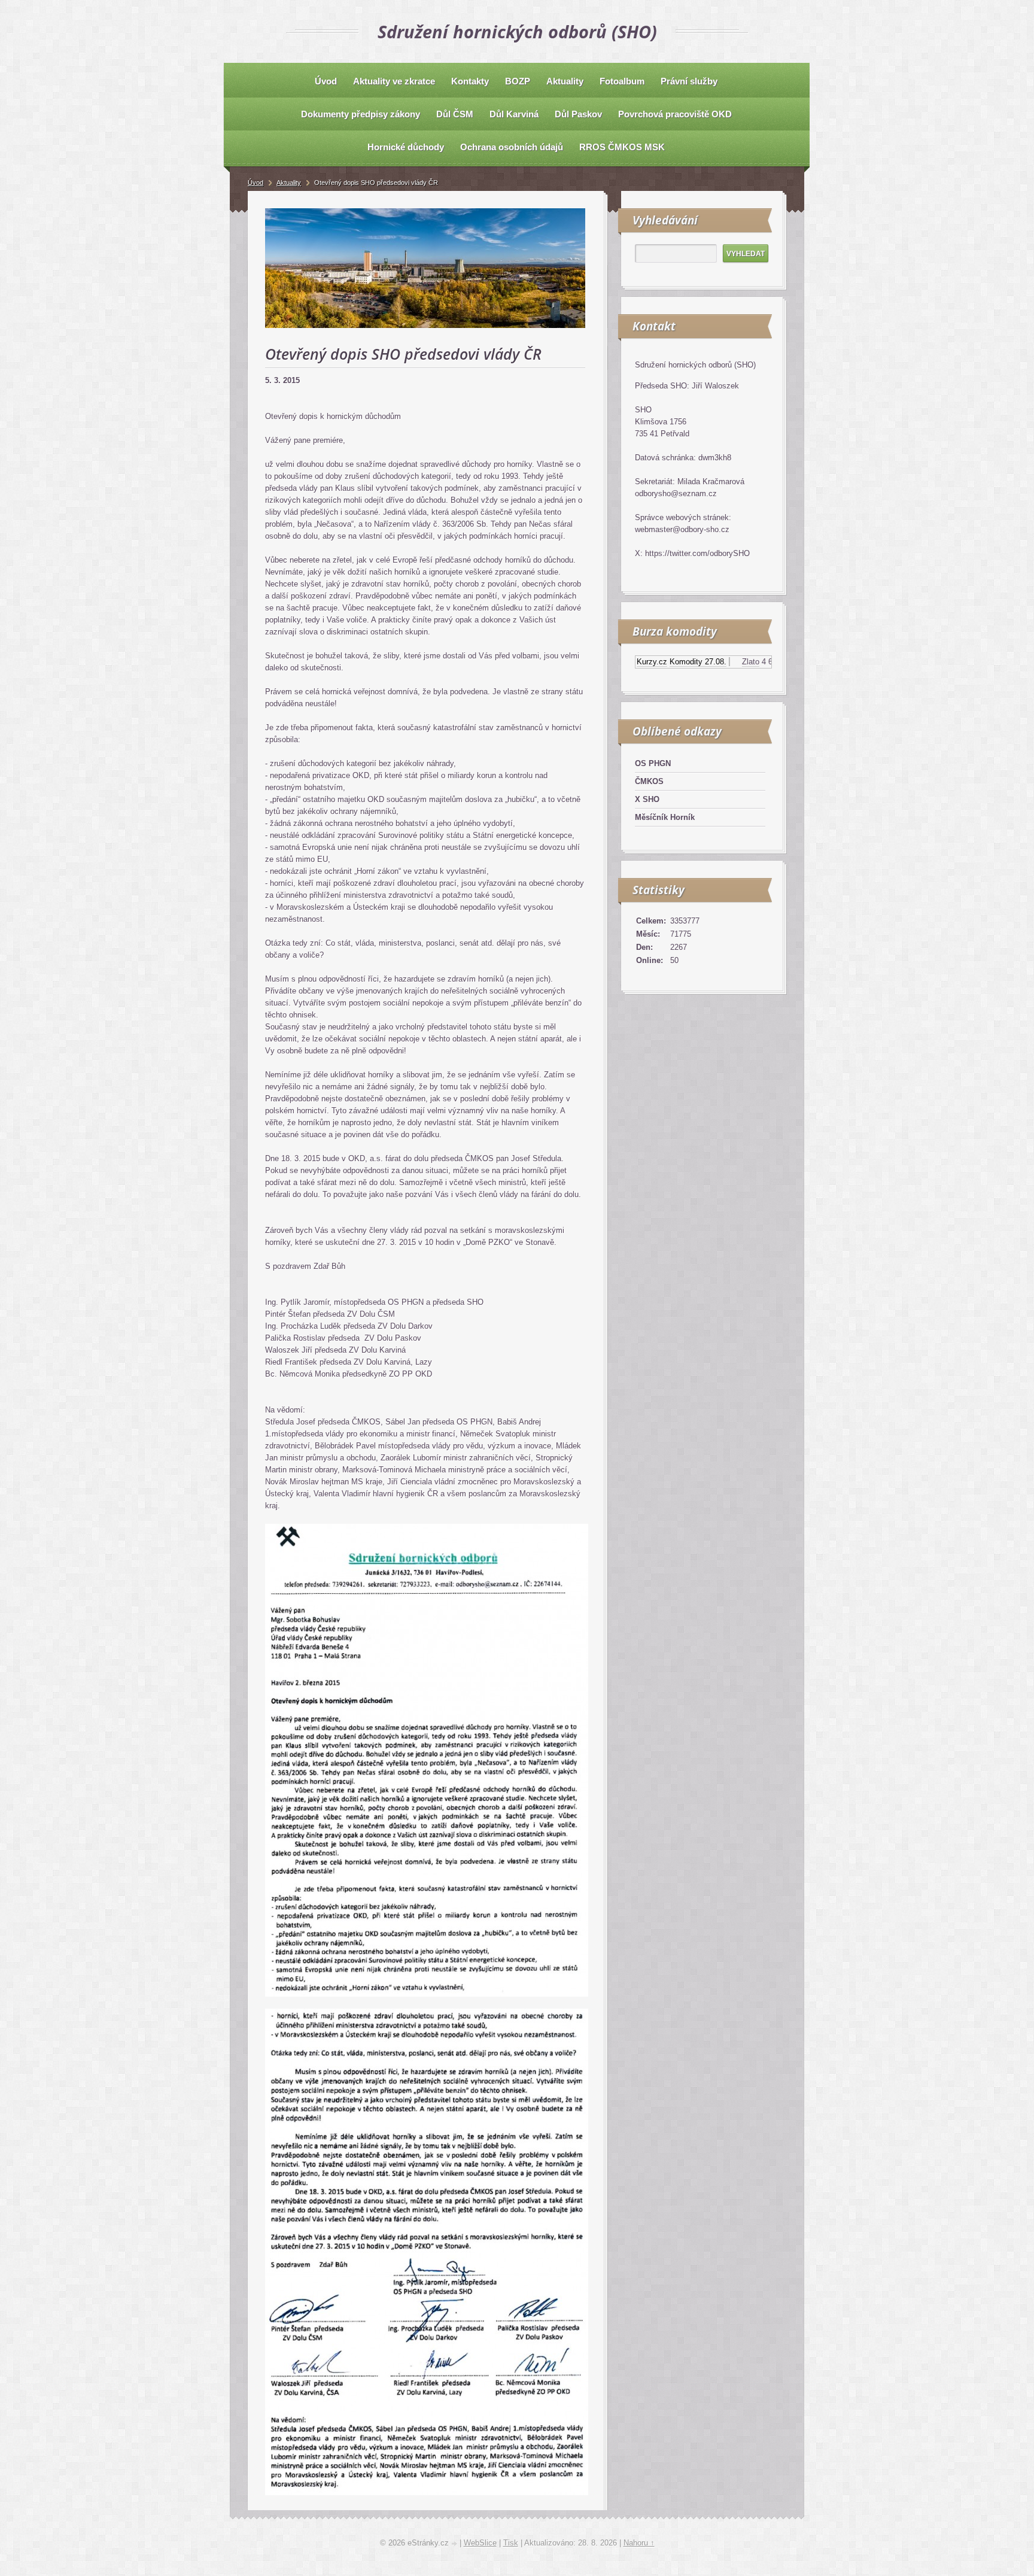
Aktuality (289, 183)
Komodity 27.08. (654, 662)
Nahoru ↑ (639, 2543)
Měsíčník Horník (665, 817)
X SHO (647, 799)
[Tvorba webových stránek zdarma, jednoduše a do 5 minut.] (455, 2544)
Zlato (707, 662)
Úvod (256, 183)
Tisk (511, 2543)
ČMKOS (649, 781)
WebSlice (480, 2543)
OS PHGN (653, 763)
